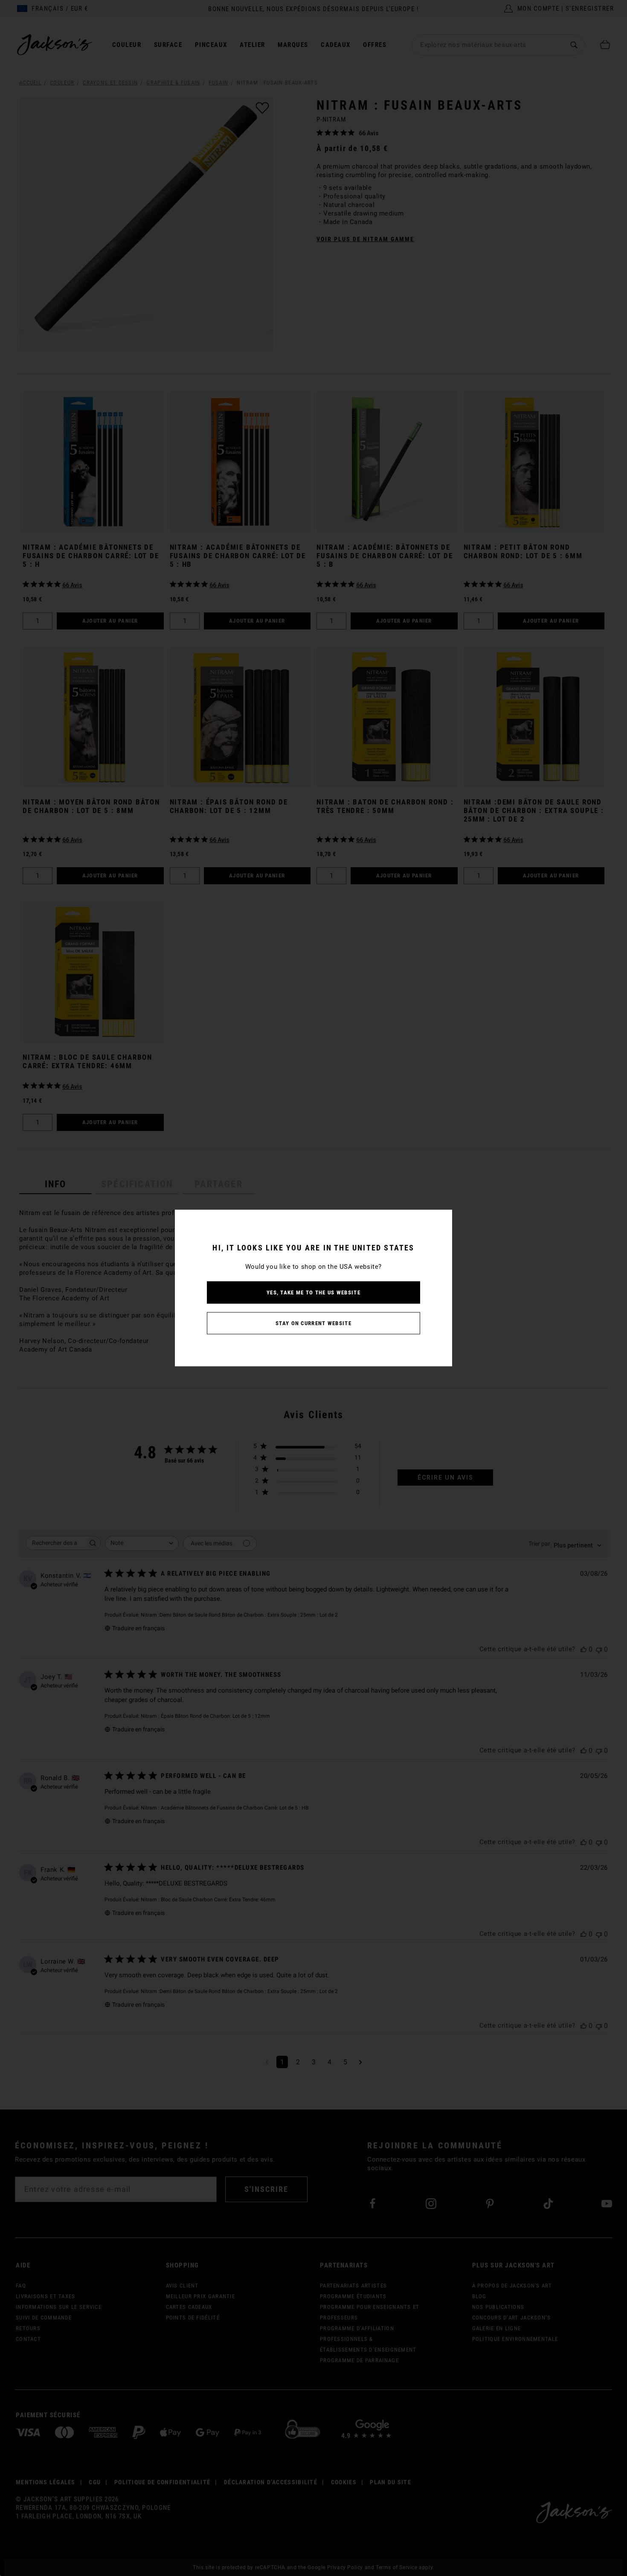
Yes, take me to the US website (313, 1292)
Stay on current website (313, 1323)
